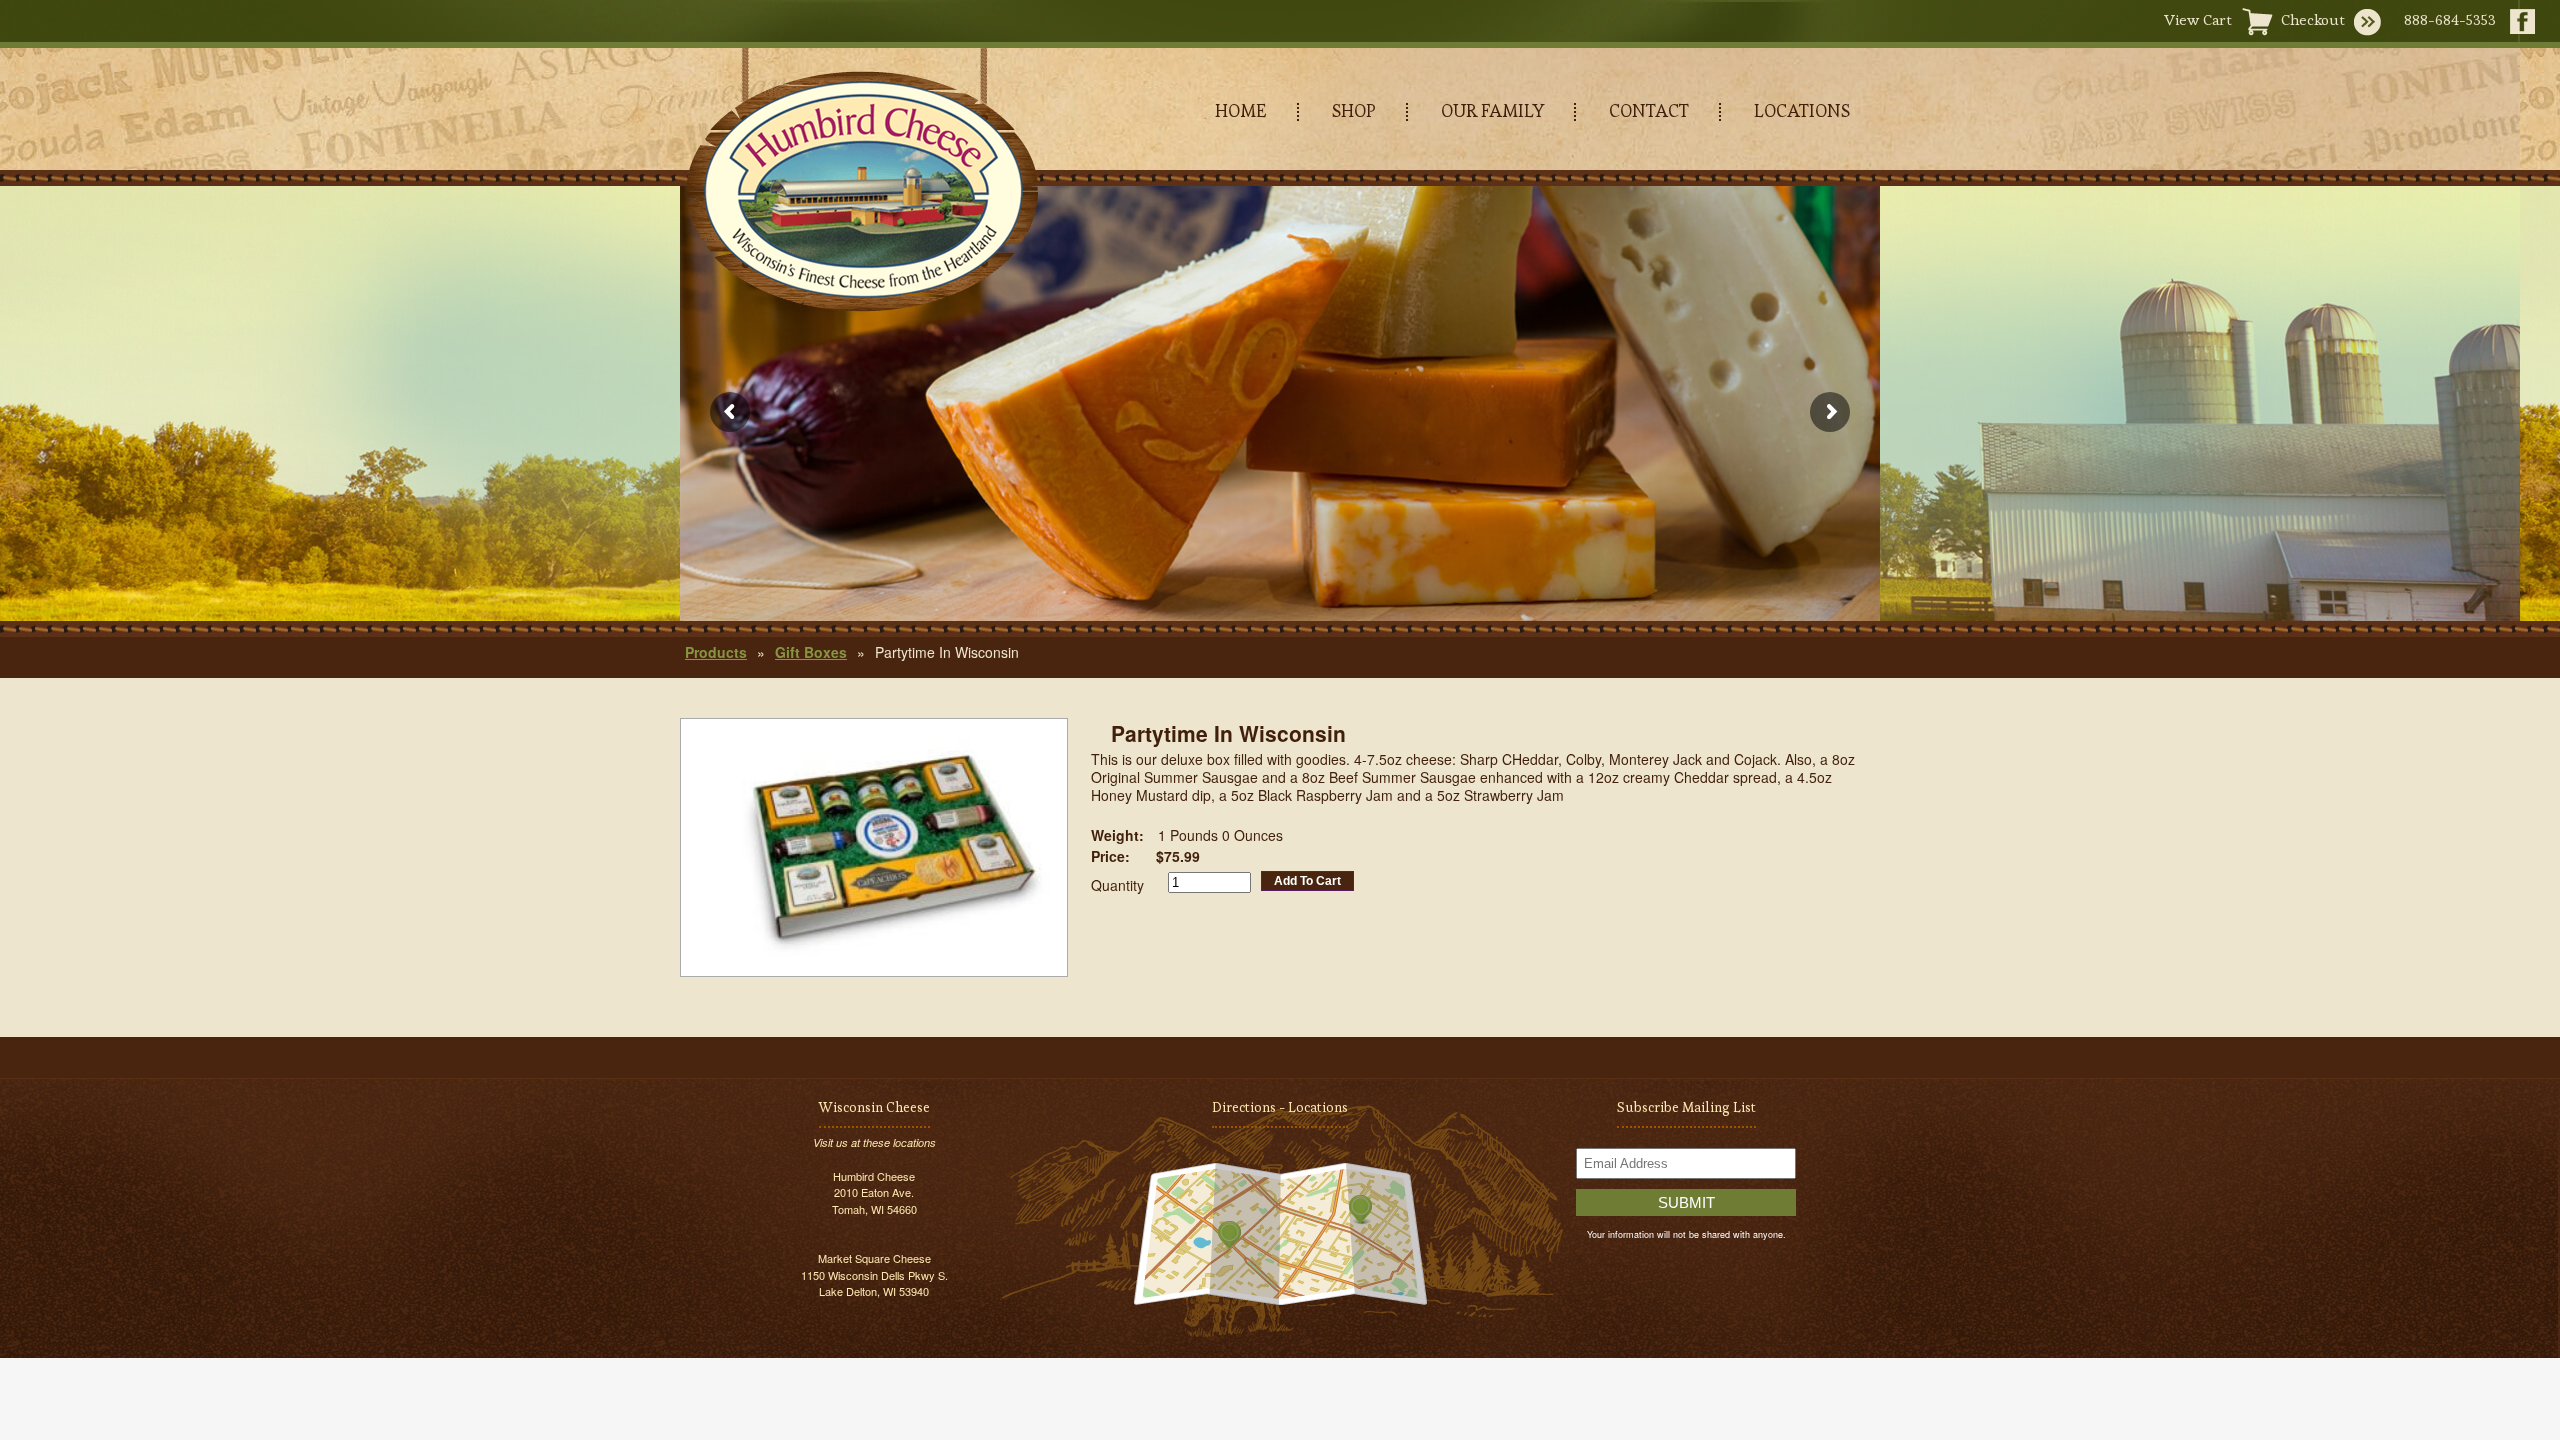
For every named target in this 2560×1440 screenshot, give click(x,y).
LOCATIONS (1802, 110)
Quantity (1117, 885)
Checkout (2313, 19)
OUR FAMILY (1492, 110)
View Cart (2198, 19)
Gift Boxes (811, 652)
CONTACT (1649, 110)
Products (716, 652)
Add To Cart (1307, 881)
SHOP (1354, 110)
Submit (1686, 1202)
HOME (1241, 110)
